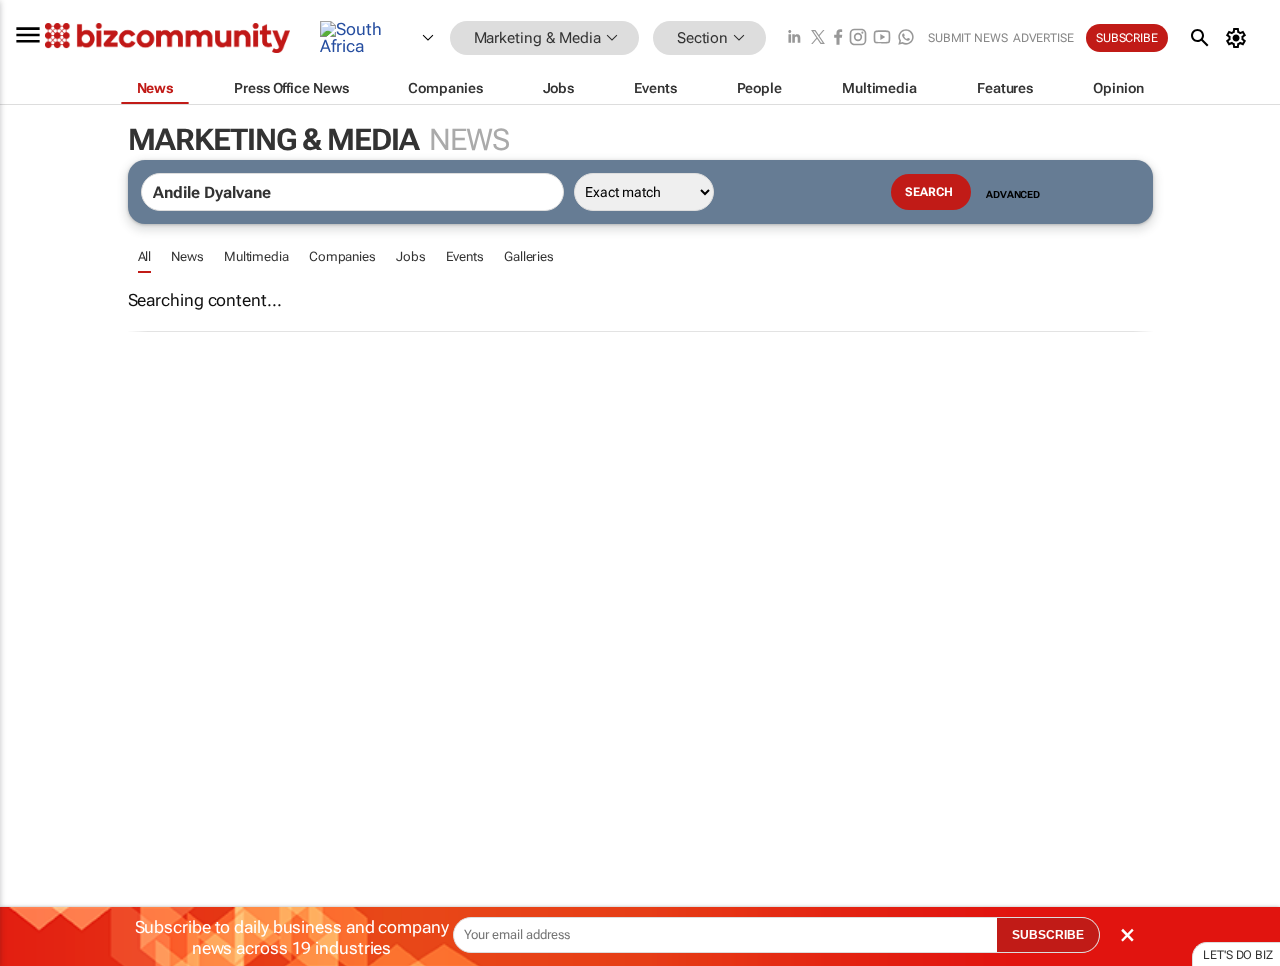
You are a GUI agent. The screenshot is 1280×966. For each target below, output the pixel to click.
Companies (342, 256)
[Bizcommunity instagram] (858, 38)
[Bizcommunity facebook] (838, 38)
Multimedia (256, 256)
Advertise (1043, 38)
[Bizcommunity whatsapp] (906, 38)
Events (465, 256)
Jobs (411, 256)
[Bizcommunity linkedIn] (794, 38)
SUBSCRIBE (1048, 935)
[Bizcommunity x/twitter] (818, 38)
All (145, 256)
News (187, 256)
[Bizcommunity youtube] (882, 38)
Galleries (529, 256)
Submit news (968, 38)
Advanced (1013, 194)
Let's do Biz (1238, 955)
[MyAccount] (1239, 38)
